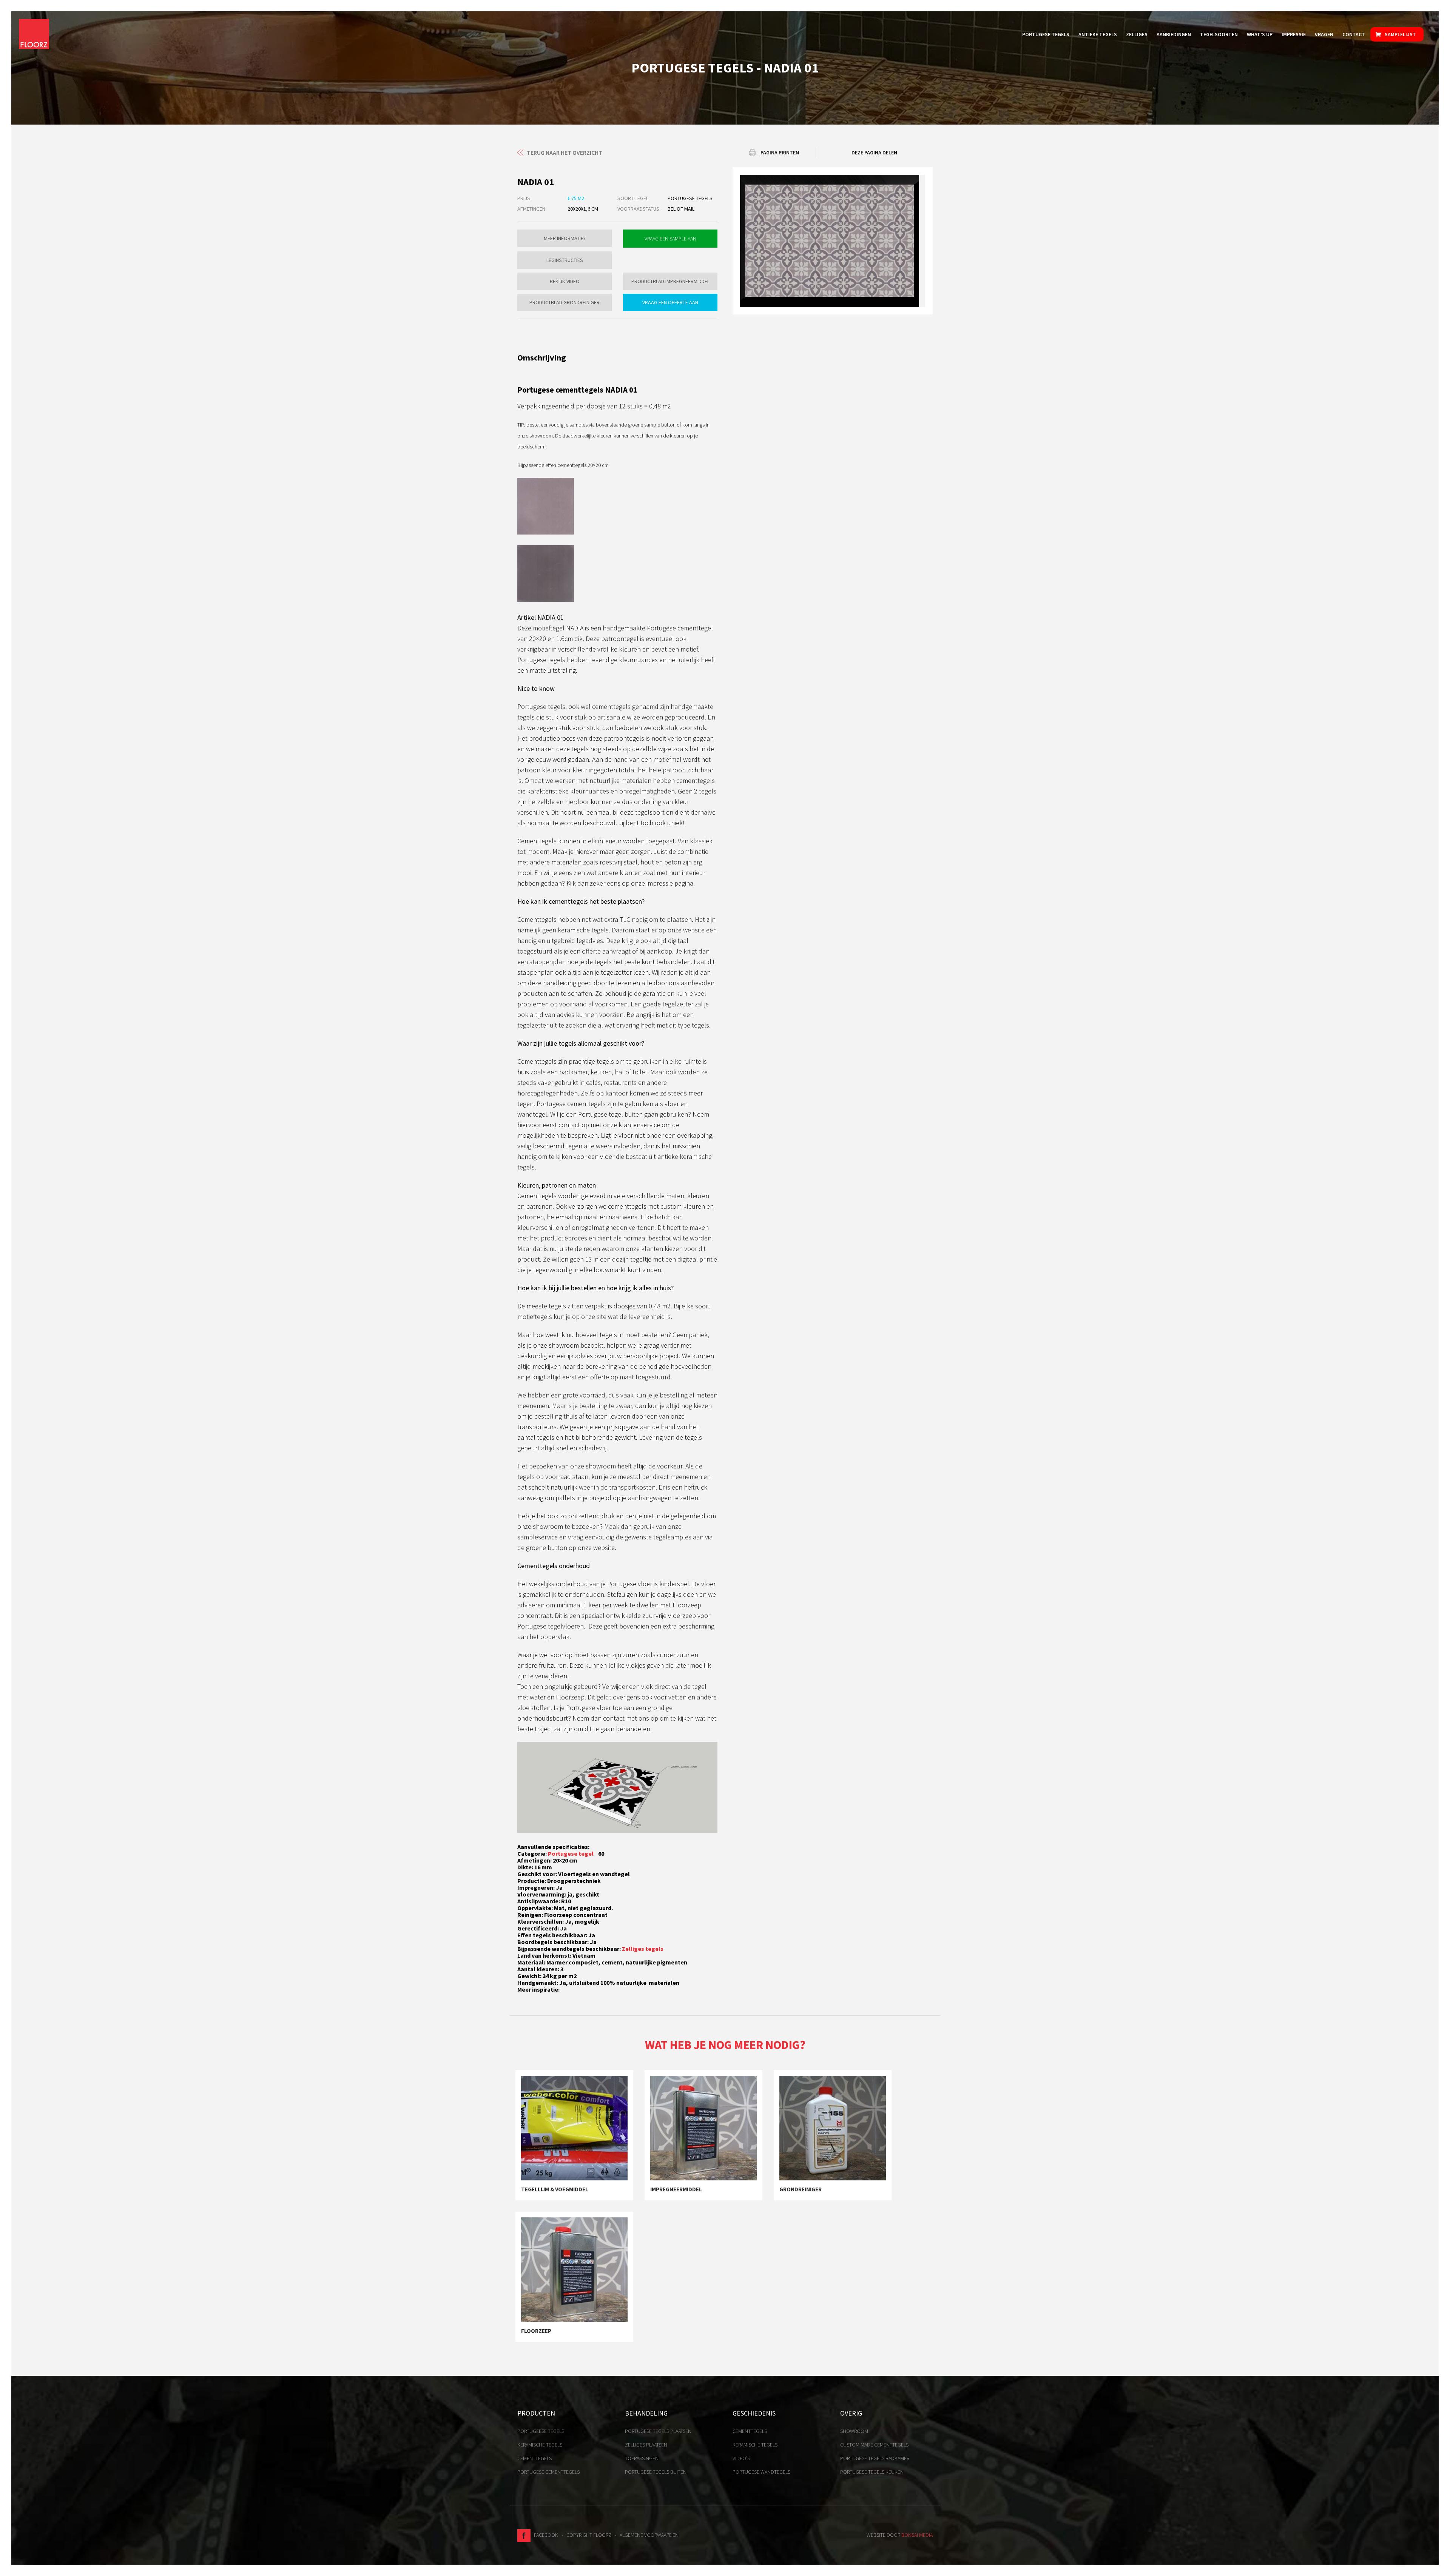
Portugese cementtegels (548, 2472)
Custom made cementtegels (874, 2445)
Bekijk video (565, 281)
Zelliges (1137, 34)
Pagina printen (780, 153)
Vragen (1324, 34)
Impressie (1294, 34)
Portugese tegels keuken (872, 2472)
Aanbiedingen (1174, 34)
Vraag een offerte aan (670, 302)
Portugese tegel (571, 1853)
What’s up (1260, 34)
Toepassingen (642, 2458)
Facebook (544, 2535)
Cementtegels (534, 2458)
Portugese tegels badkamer (875, 2458)
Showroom (854, 2431)
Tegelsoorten (1219, 34)
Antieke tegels (1098, 34)
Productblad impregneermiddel (670, 281)
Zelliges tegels (643, 1949)
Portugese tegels (1046, 34)
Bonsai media (917, 2535)
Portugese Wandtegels (761, 2472)
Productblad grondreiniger (565, 302)
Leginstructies (565, 260)
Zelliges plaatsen (646, 2445)
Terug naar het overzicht (565, 153)
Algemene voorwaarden (649, 2535)
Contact (1354, 34)
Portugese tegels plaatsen (658, 2431)
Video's (741, 2458)
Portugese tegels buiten (656, 2472)
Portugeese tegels (541, 2431)
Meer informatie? (565, 238)
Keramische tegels (540, 2445)
